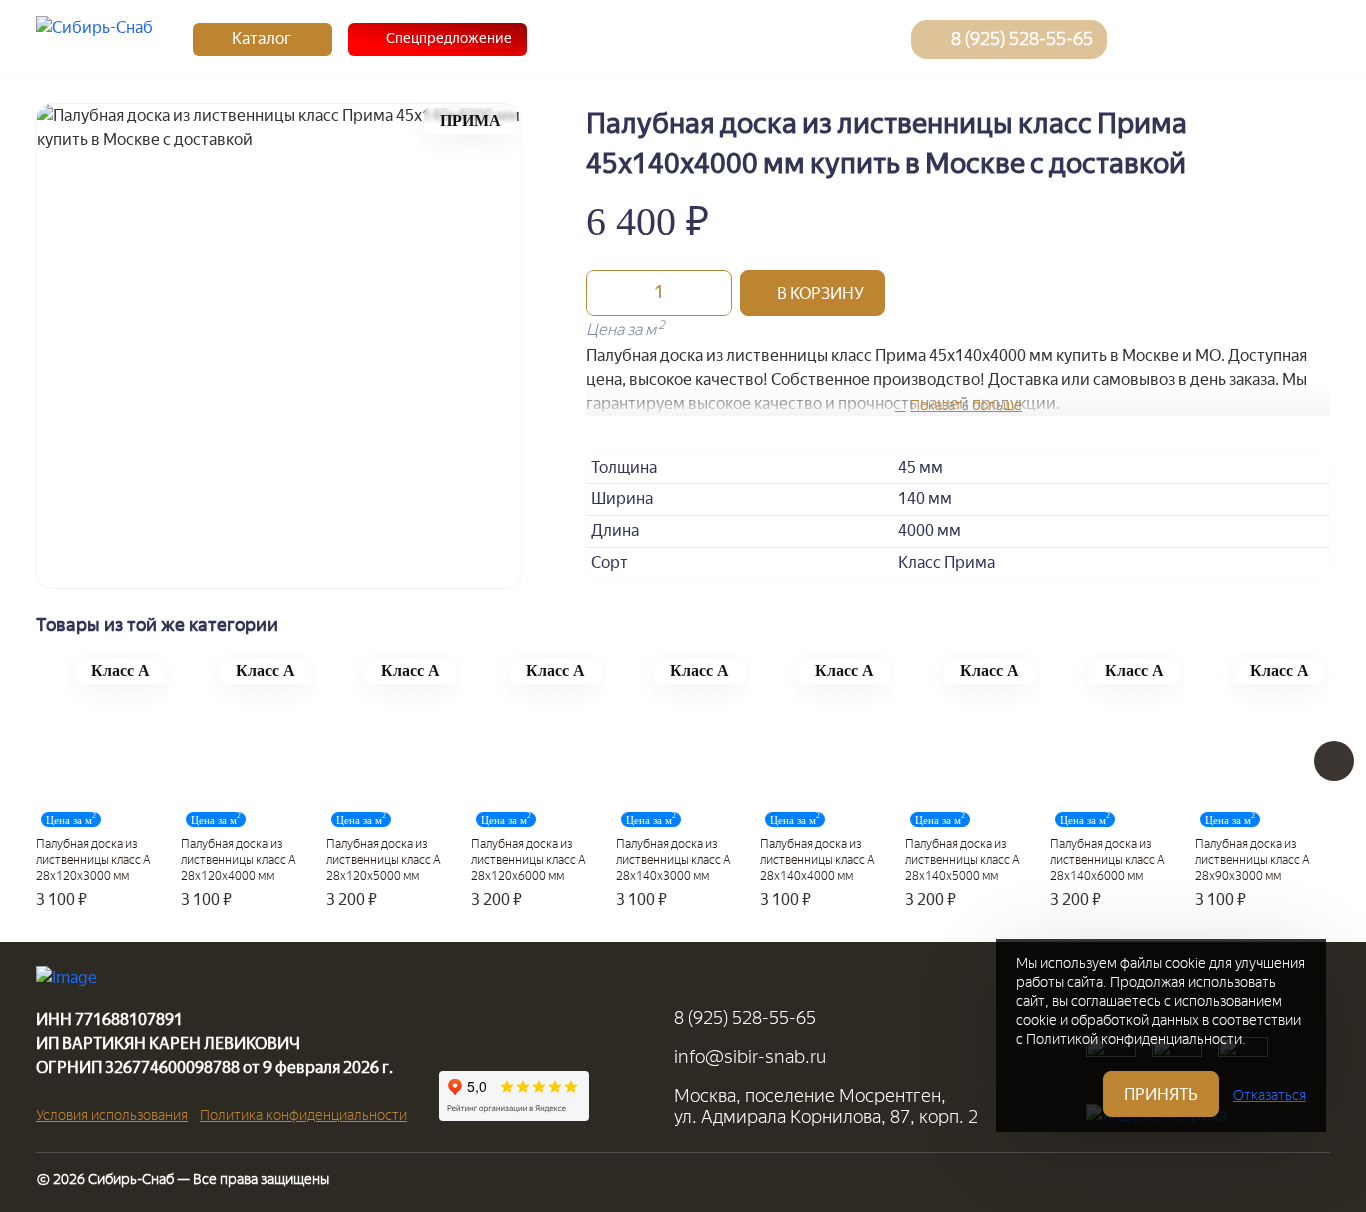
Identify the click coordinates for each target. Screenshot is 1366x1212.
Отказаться (1269, 1095)
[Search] (1145, 39)
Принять (1161, 1094)
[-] (607, 293)
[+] (711, 293)
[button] (812, 293)
